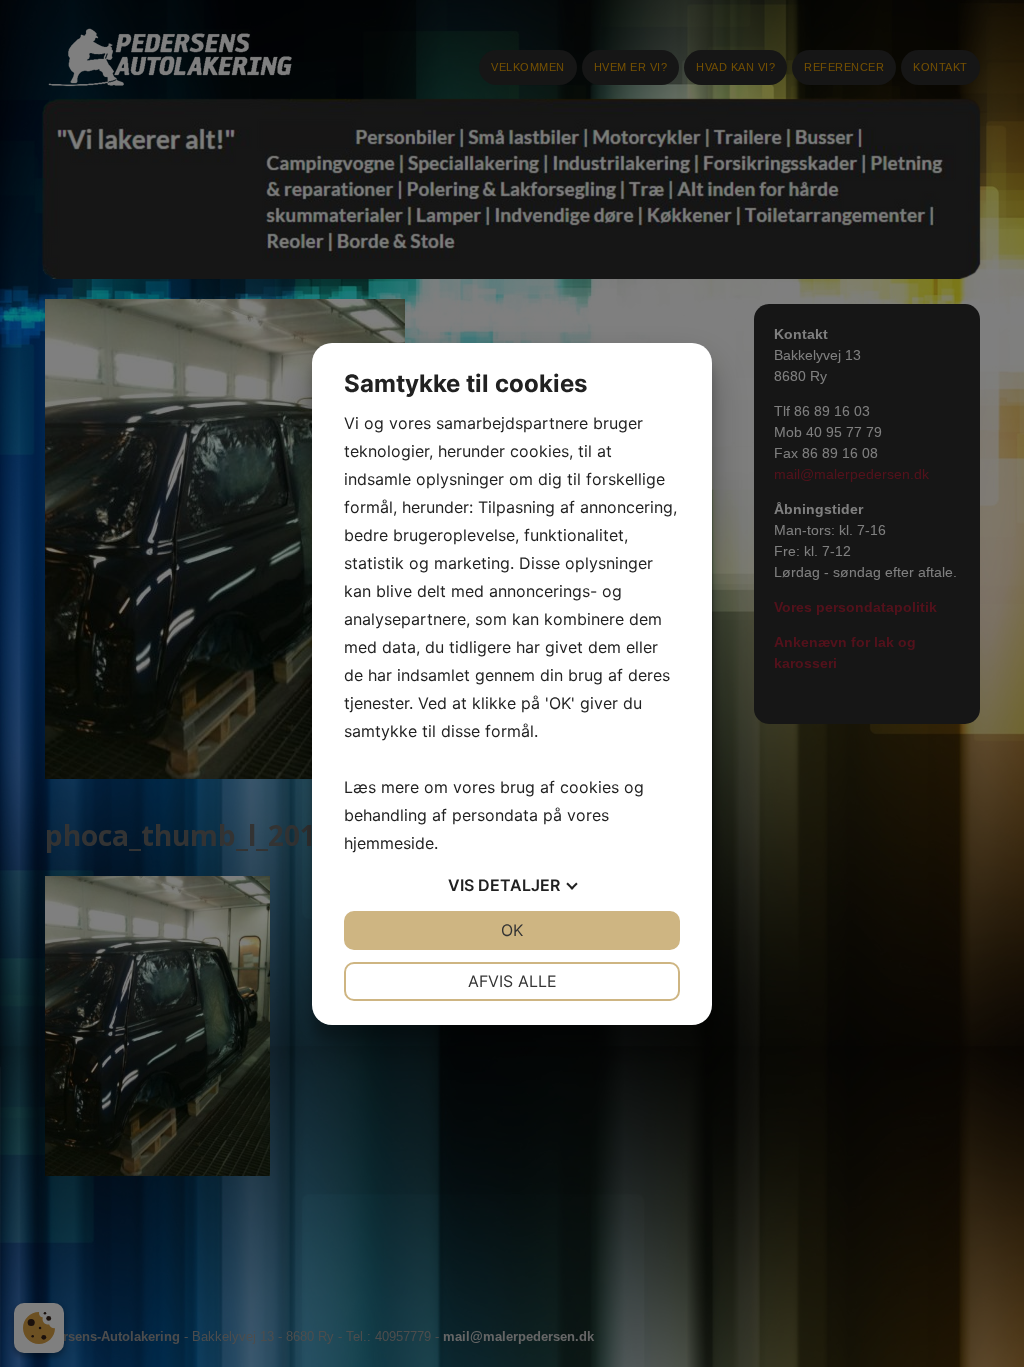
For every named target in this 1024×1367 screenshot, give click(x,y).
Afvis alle (512, 981)
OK (512, 930)
